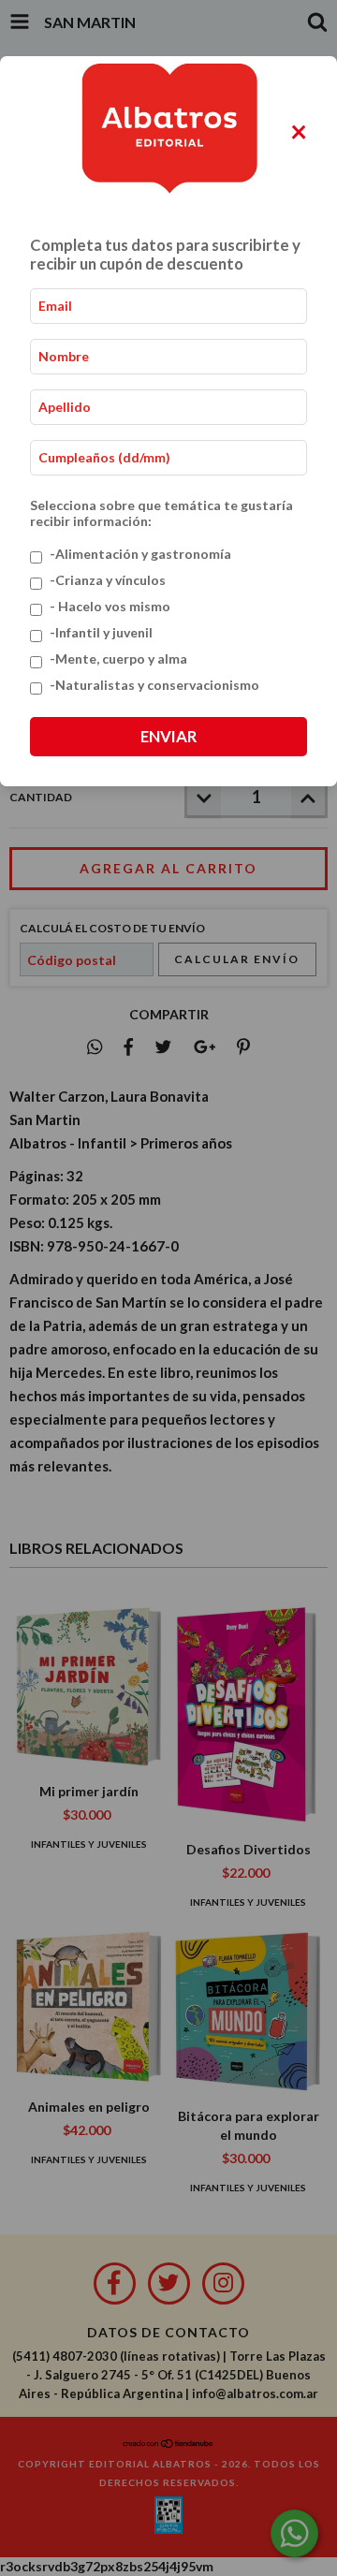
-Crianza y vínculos (108, 580)
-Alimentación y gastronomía (140, 554)
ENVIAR (168, 736)
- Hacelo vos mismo (110, 606)
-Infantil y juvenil (101, 632)
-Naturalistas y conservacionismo (154, 685)
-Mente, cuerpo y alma (118, 659)
